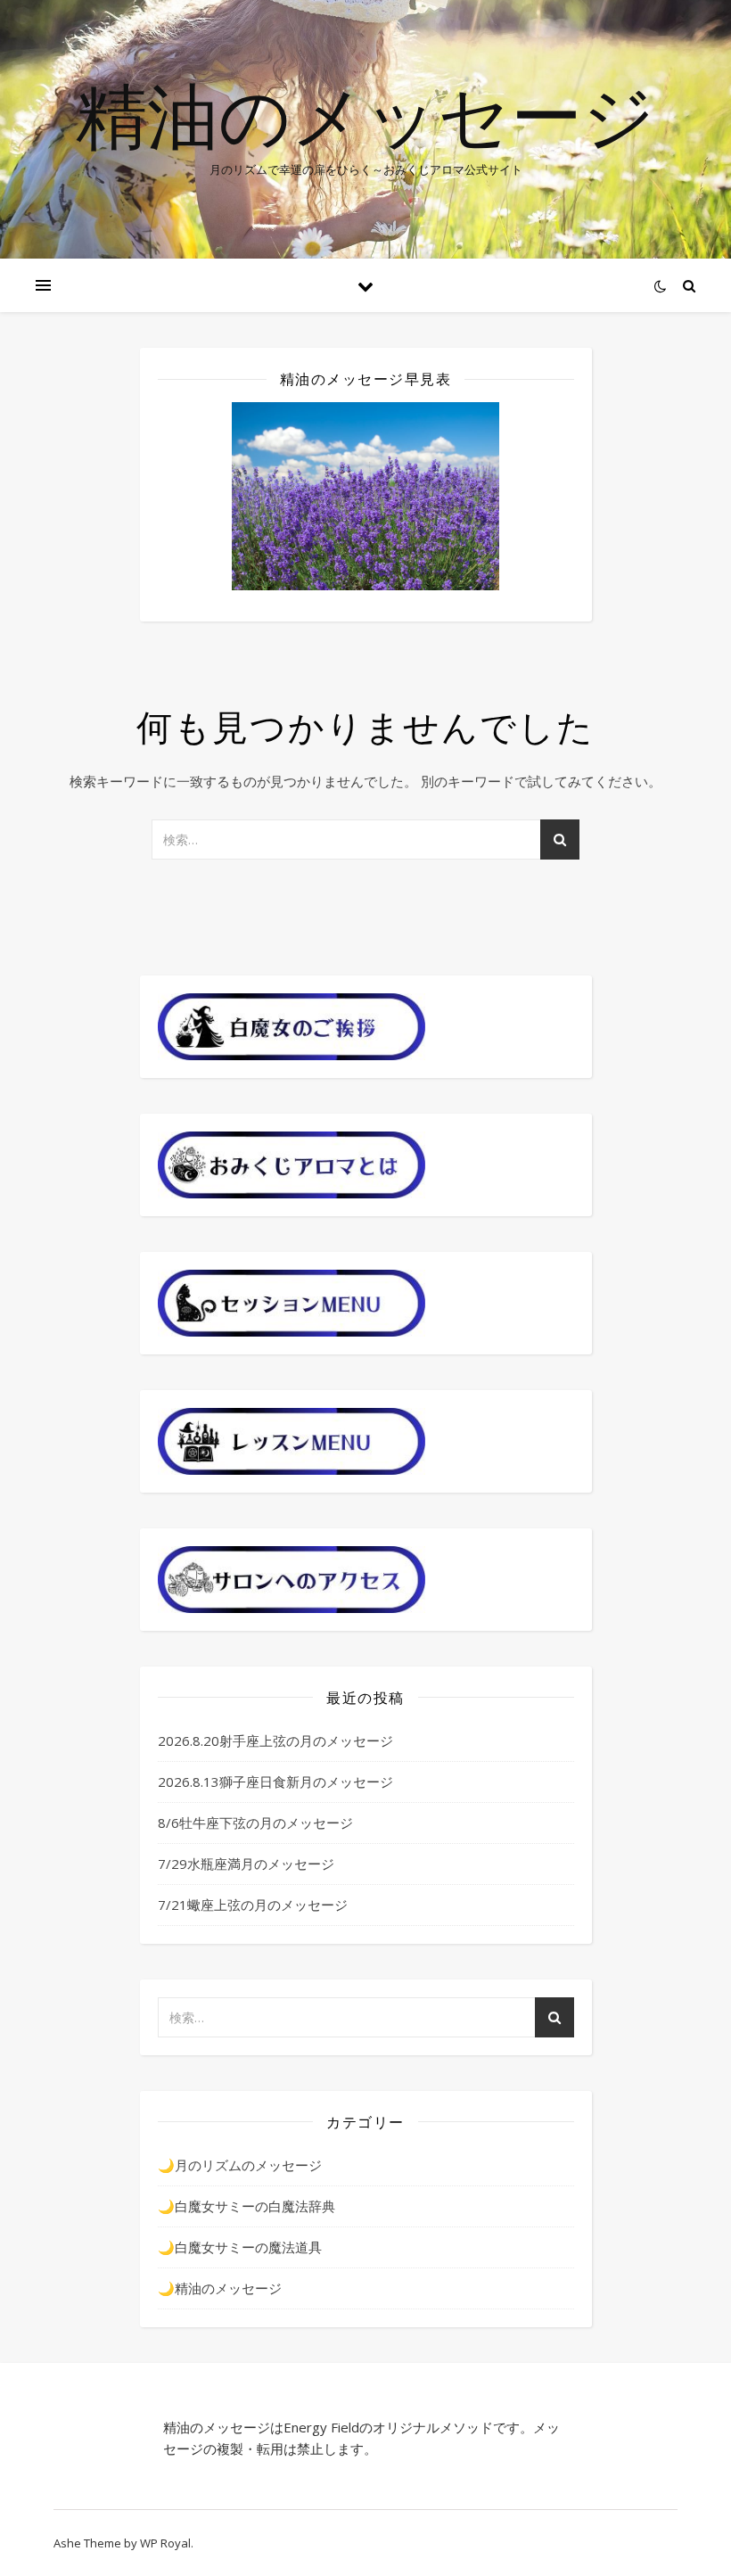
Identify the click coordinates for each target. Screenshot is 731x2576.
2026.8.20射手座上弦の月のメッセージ (275, 1741)
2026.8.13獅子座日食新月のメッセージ (275, 1782)
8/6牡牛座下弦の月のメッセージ (255, 1823)
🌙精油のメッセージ (220, 2288)
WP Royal (165, 2543)
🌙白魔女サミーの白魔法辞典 (246, 2206)
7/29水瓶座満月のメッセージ (246, 1864)
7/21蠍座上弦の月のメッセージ (253, 1905)
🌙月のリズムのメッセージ (240, 2165)
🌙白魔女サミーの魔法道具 (240, 2247)
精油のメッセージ (365, 114)
